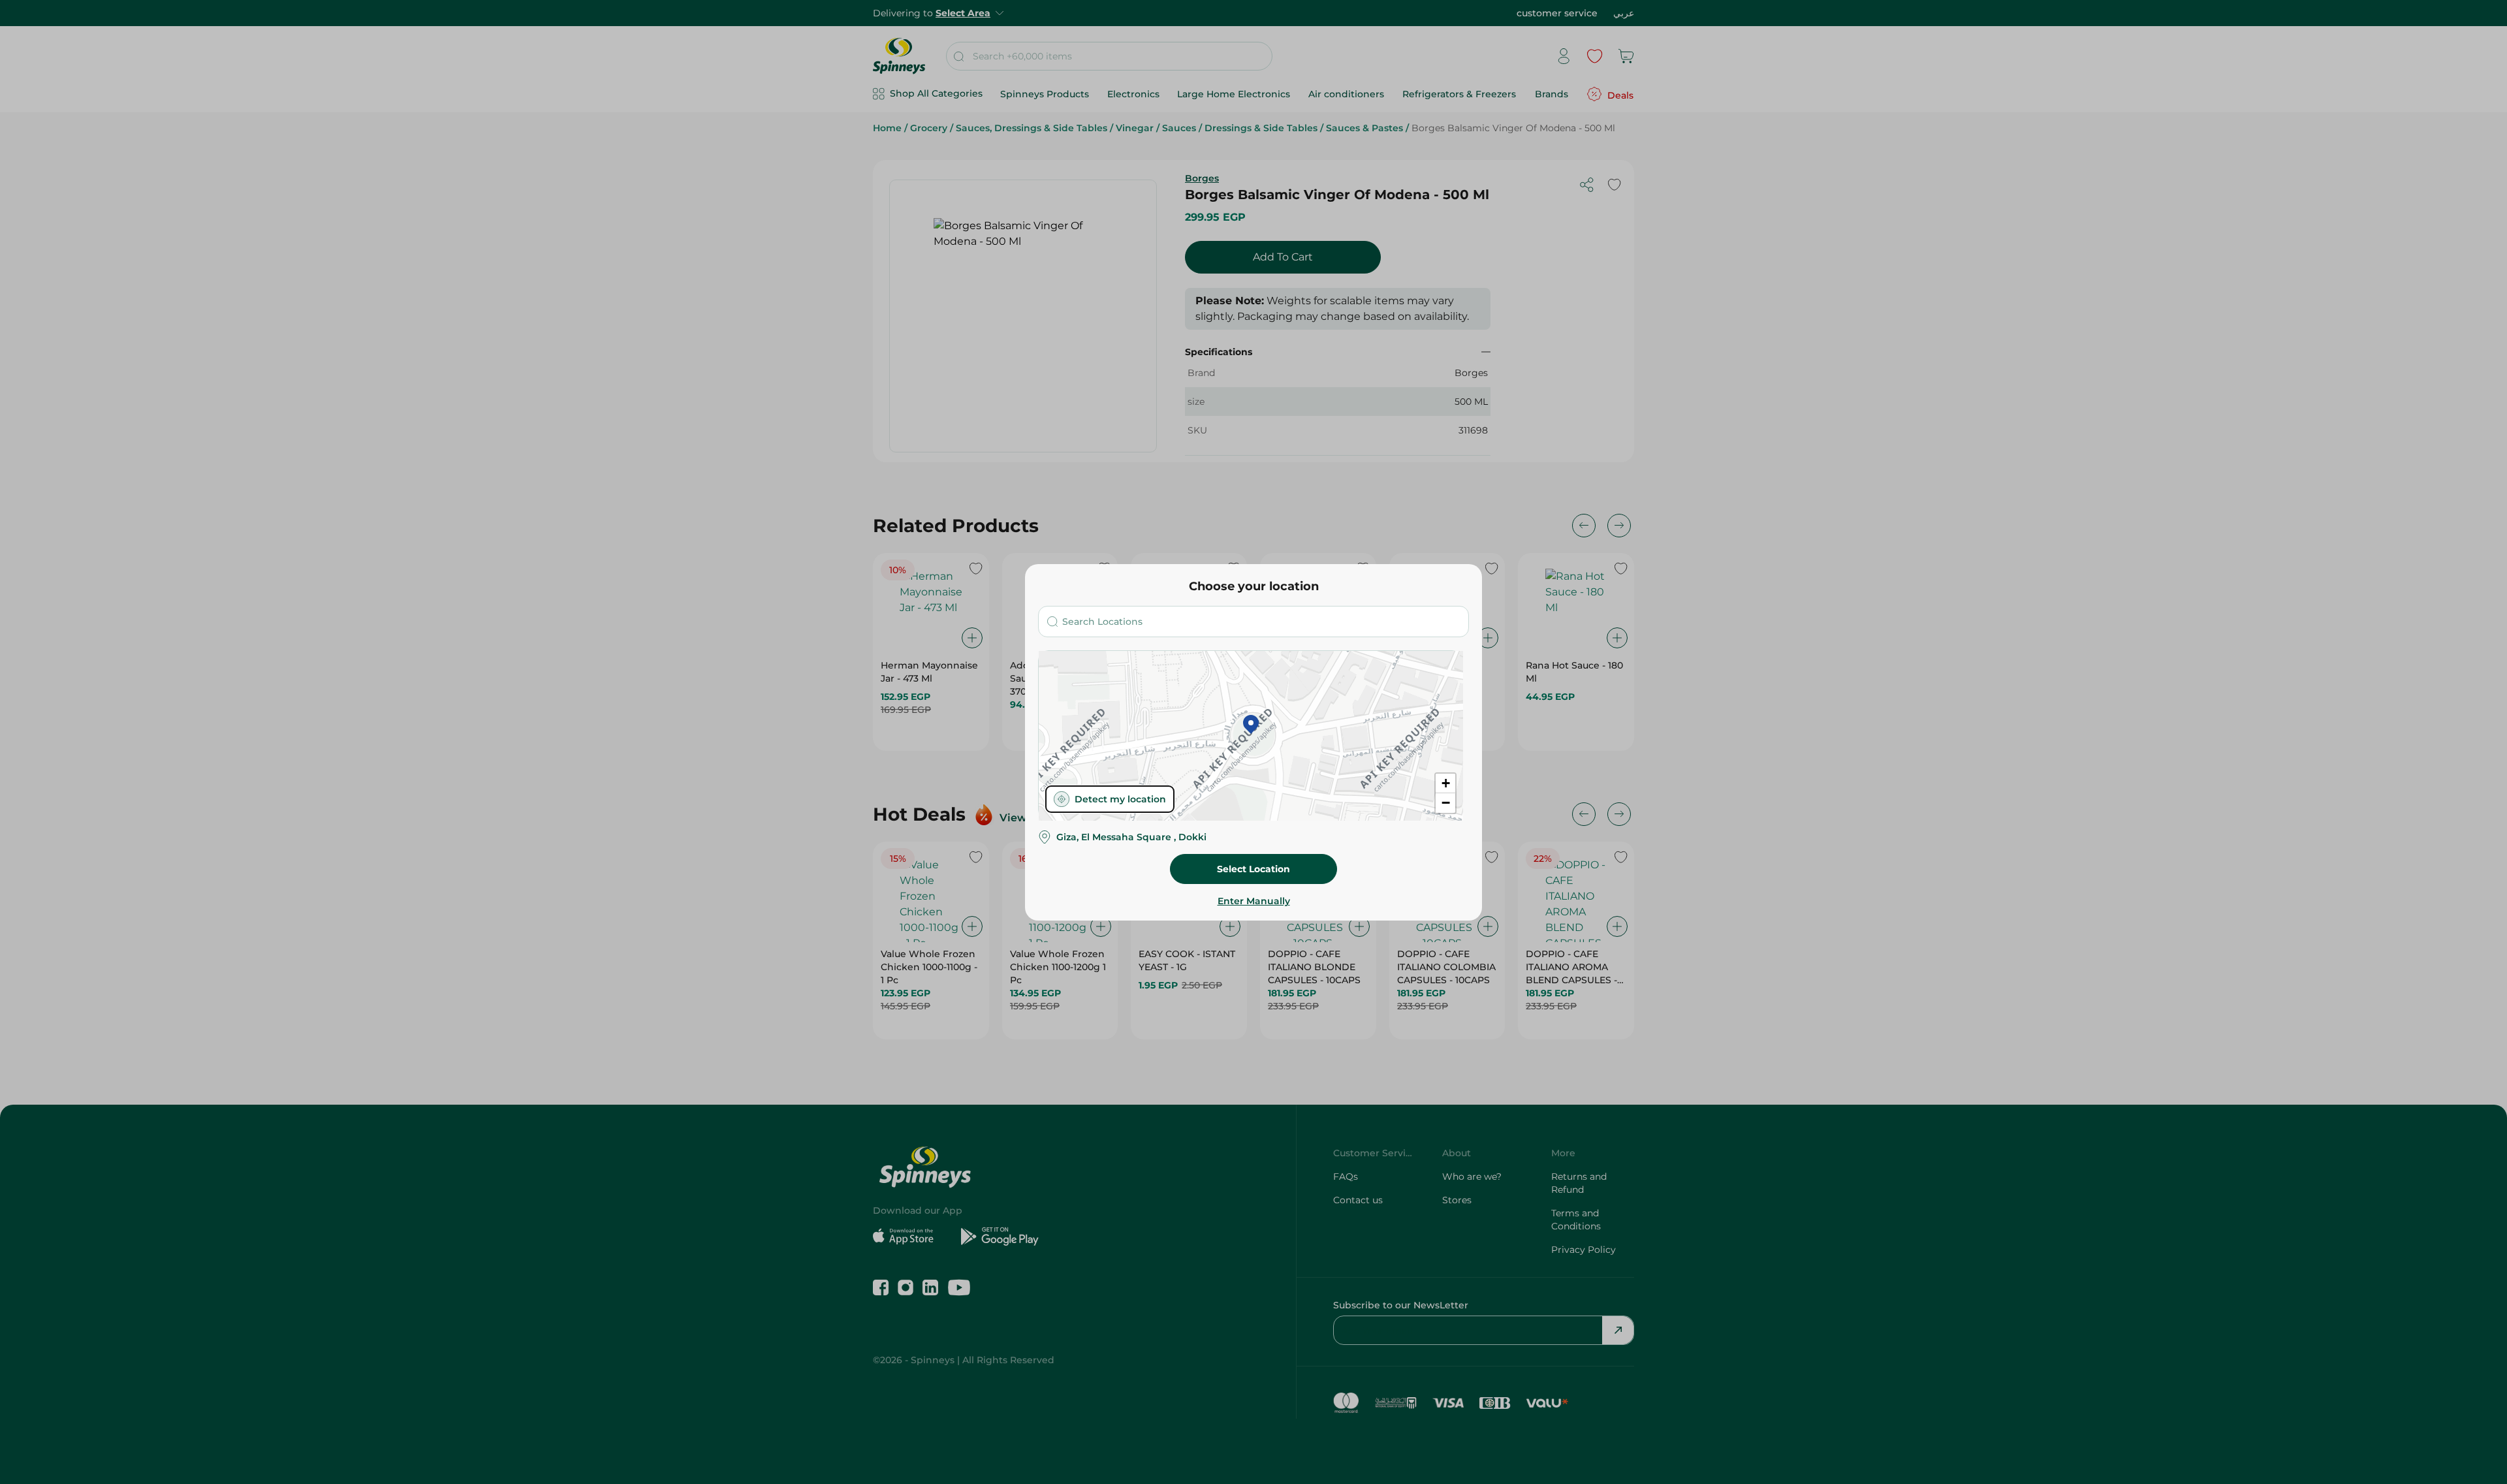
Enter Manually (1254, 901)
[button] (1251, 725)
